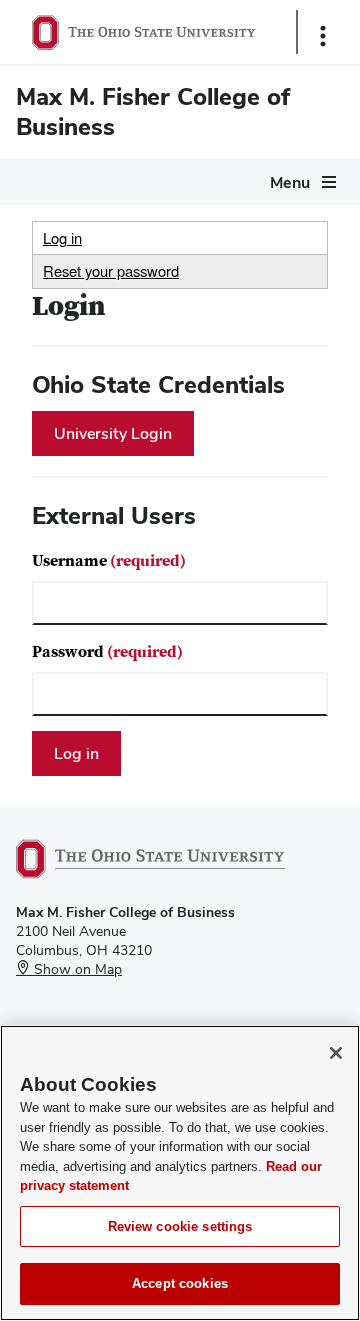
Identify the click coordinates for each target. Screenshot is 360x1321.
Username (109, 561)
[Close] (336, 1053)
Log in (62, 237)
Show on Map (76, 969)
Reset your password (111, 270)
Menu (290, 182)
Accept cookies (180, 1283)
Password (107, 652)
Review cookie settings (180, 1226)
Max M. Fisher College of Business (153, 111)
